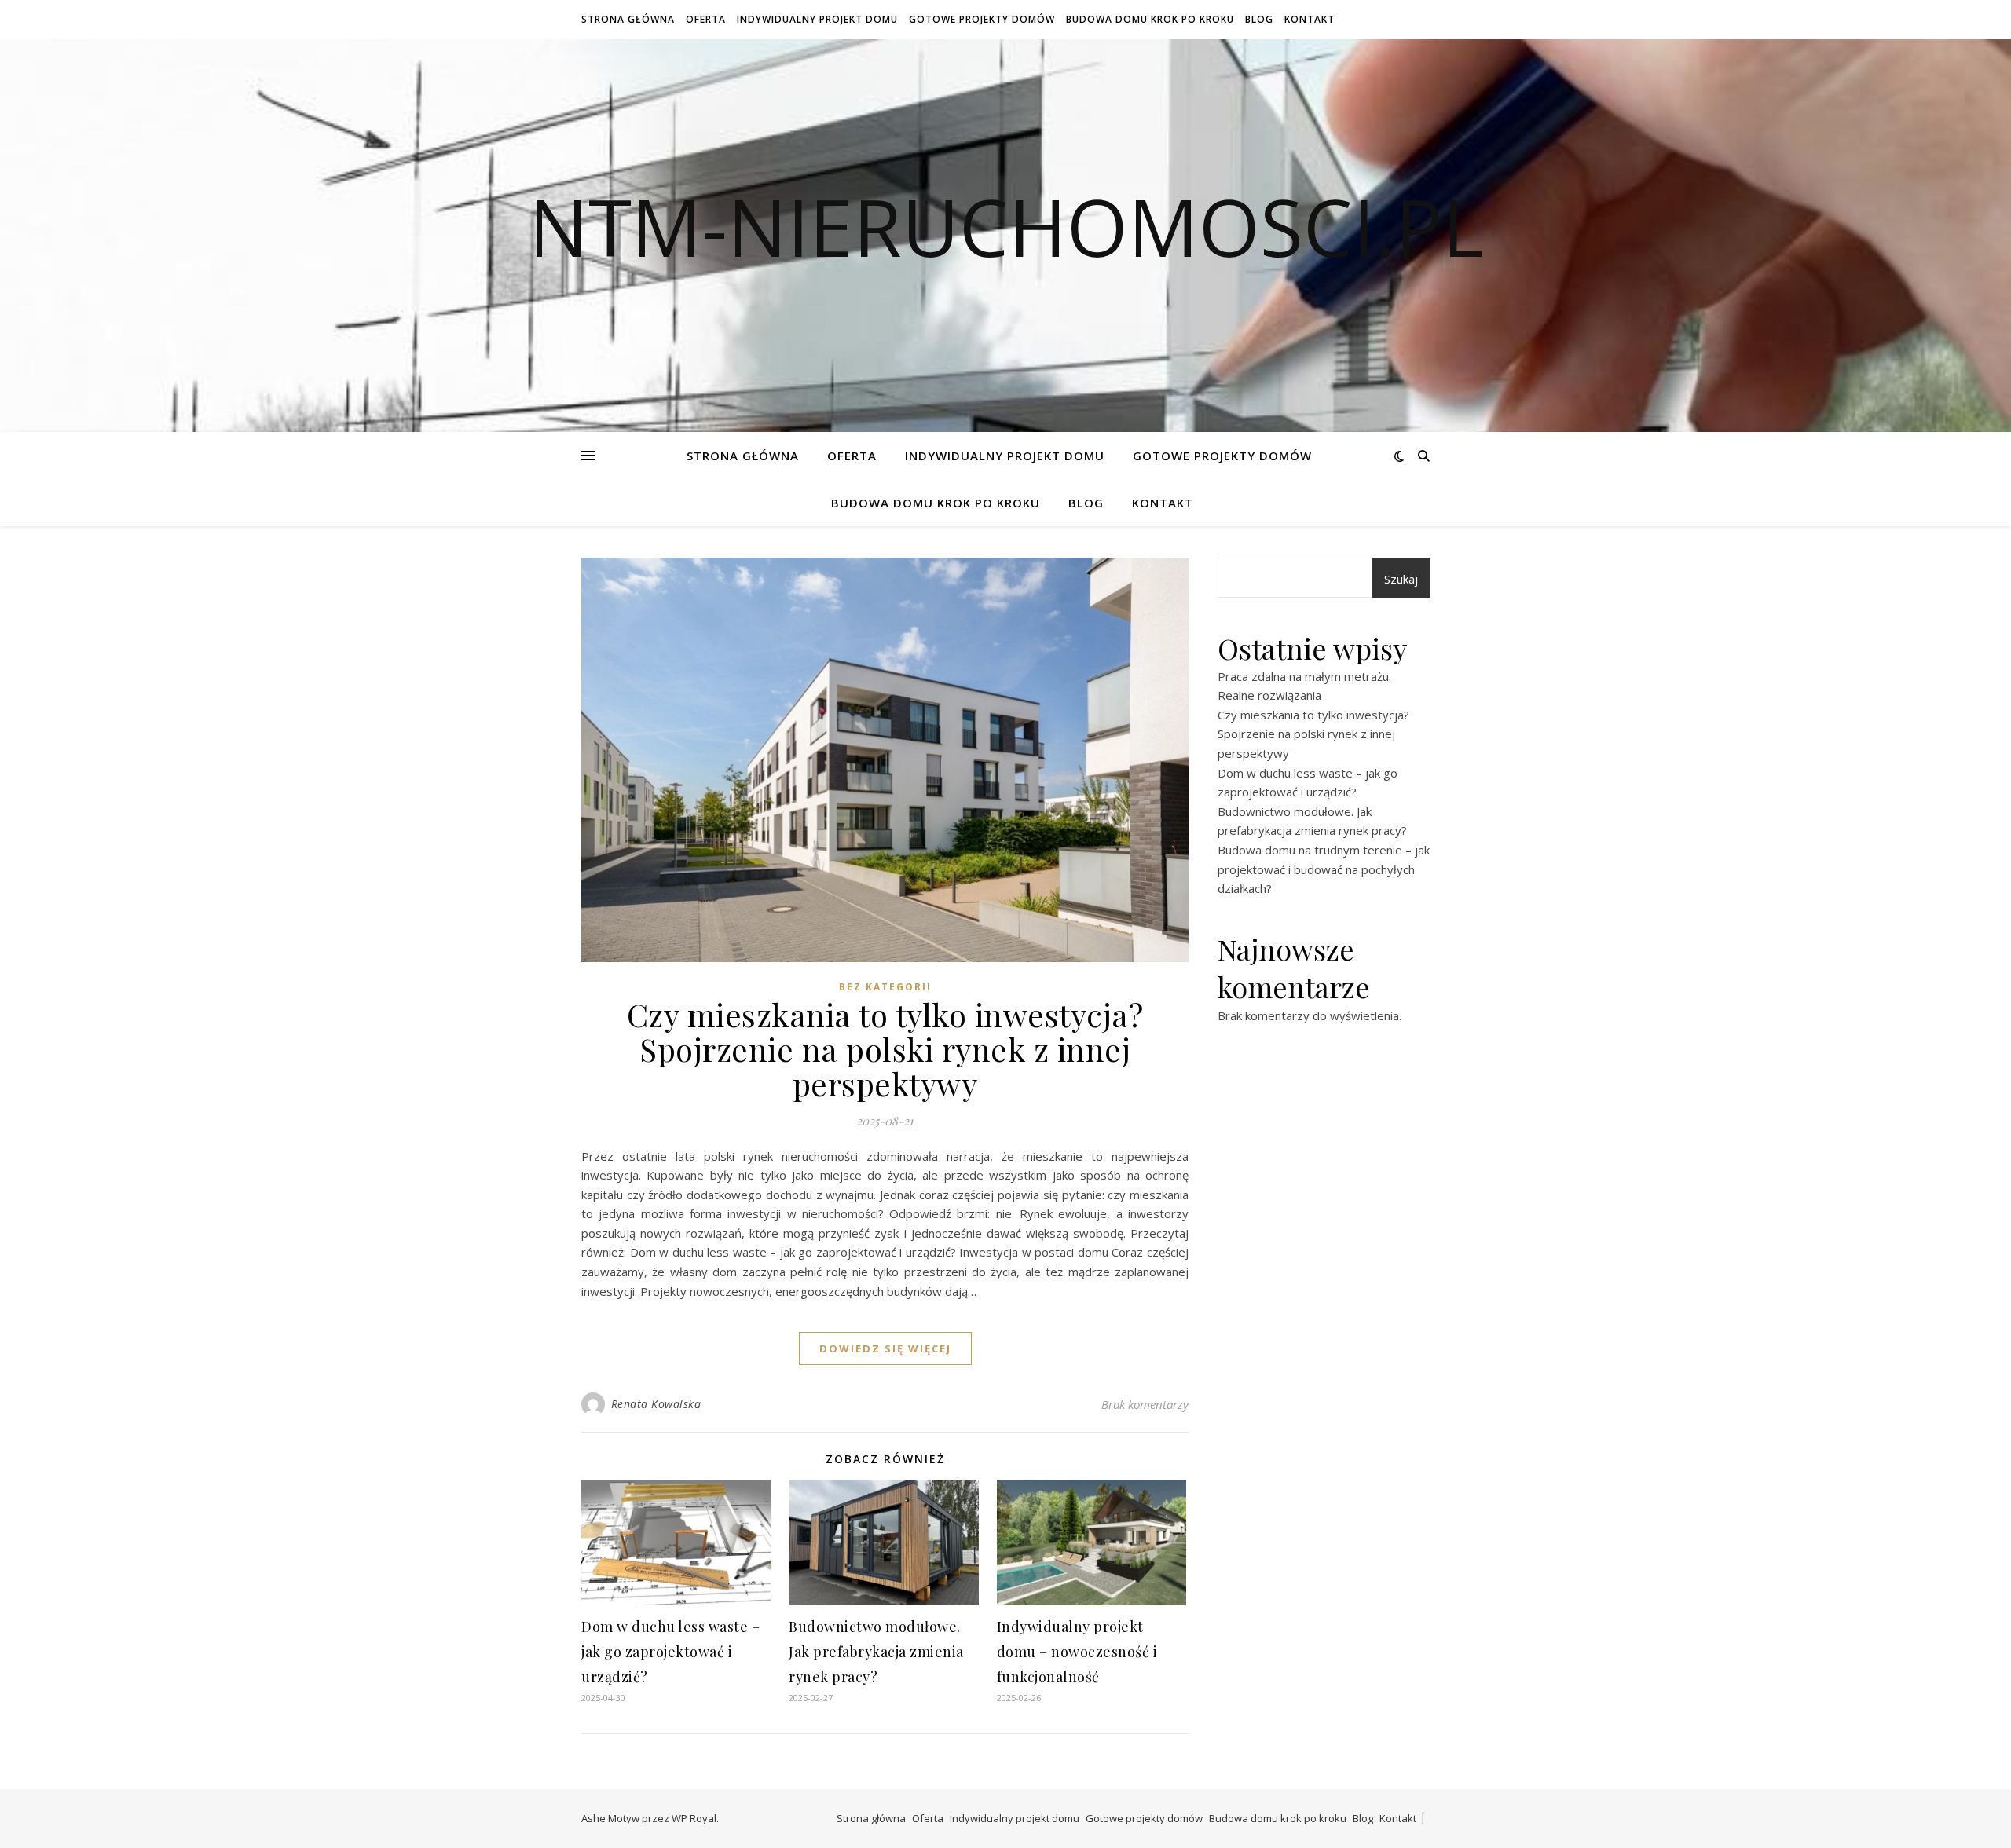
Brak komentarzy (1145, 1404)
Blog (1259, 19)
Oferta (706, 19)
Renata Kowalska (656, 1404)
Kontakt (1310, 19)
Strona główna (628, 19)
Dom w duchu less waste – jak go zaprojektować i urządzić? (670, 1652)
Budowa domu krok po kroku (1150, 19)
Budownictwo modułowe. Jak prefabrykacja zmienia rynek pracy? (876, 1652)
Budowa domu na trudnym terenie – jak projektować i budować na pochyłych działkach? (1324, 869)
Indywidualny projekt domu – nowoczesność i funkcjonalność (1077, 1652)
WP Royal (694, 1818)
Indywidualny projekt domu (817, 19)
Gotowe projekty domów (982, 19)
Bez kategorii (885, 987)
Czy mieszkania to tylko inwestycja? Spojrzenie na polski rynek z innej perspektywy (885, 1049)
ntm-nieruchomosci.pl (1006, 226)
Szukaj (1401, 579)
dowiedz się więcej (885, 1348)
